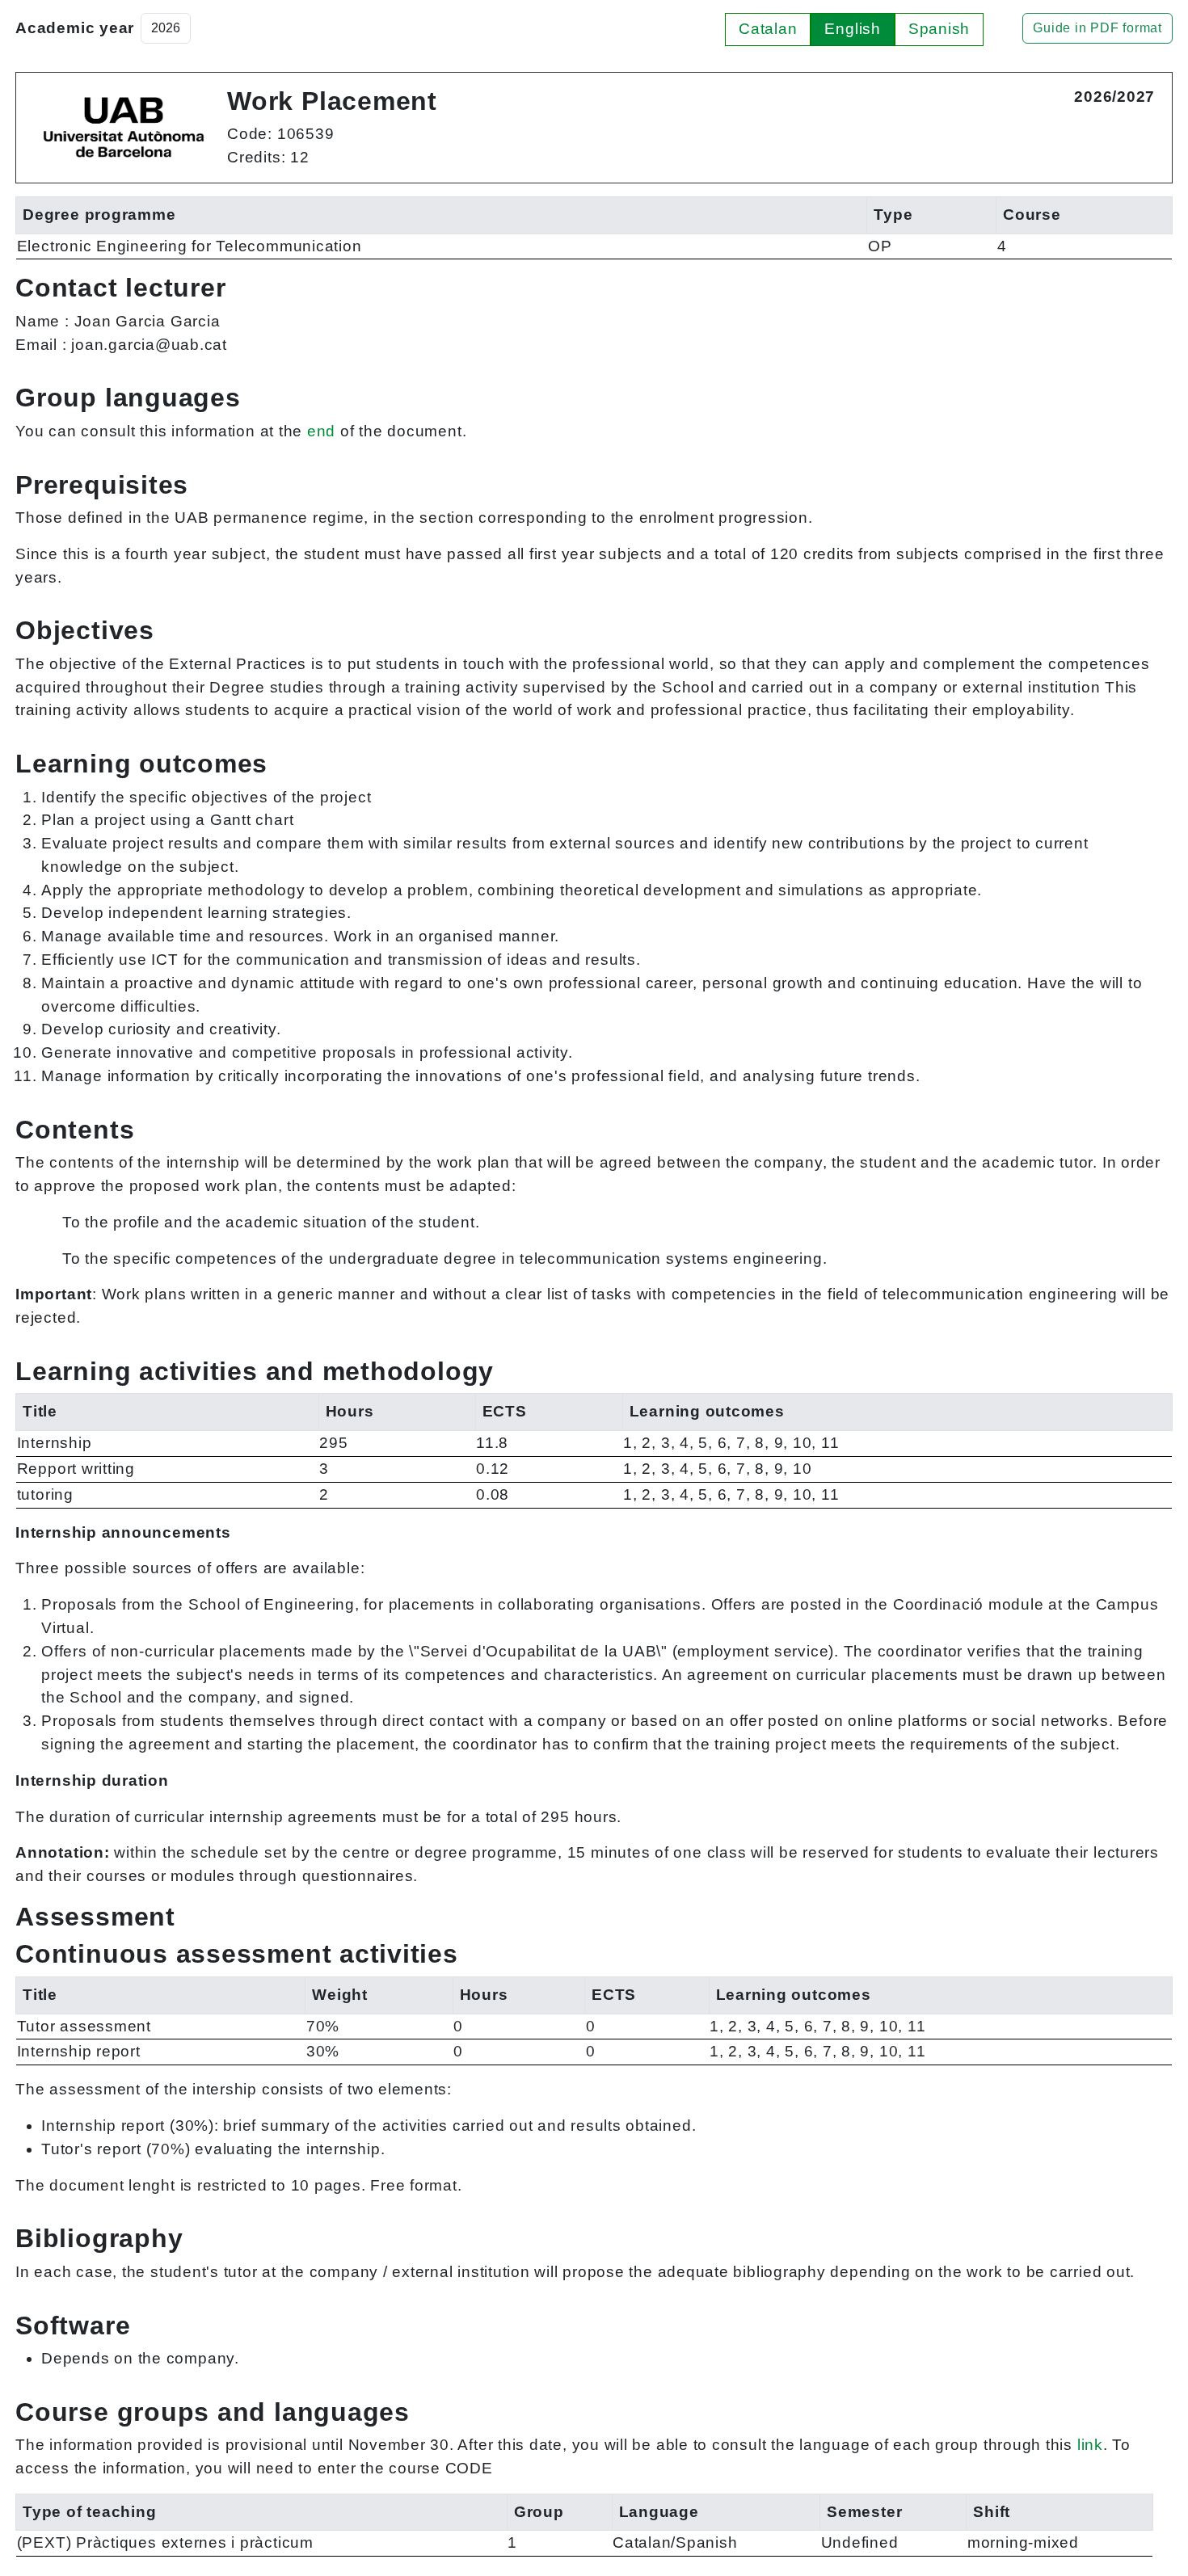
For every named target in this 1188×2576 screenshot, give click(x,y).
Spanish (939, 29)
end (321, 431)
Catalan (768, 29)
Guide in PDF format (1097, 28)
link (1090, 2445)
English (852, 29)
